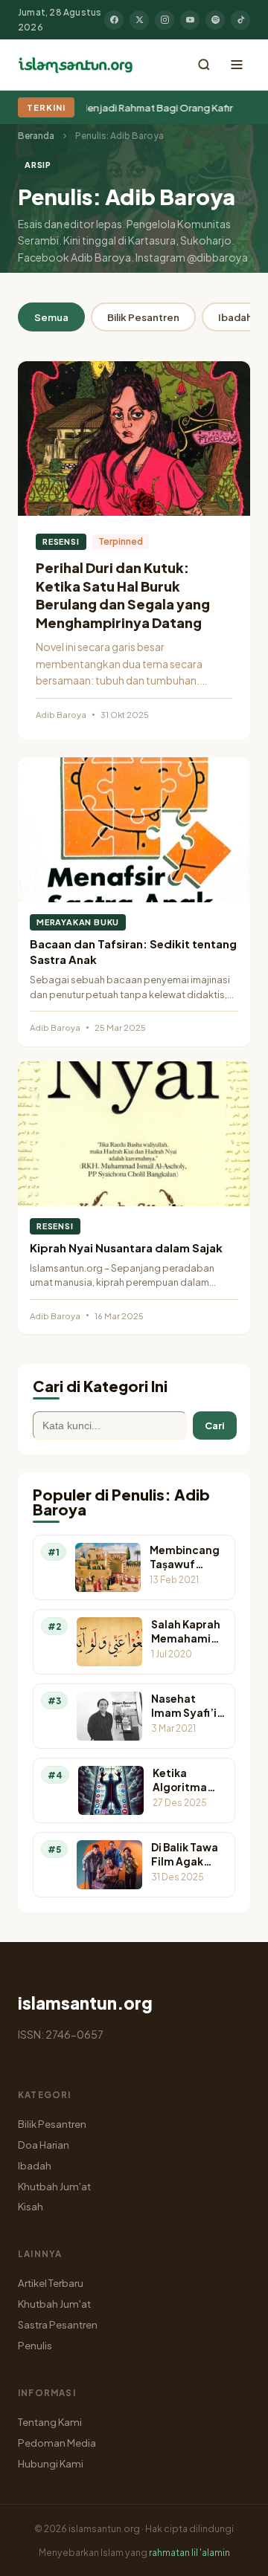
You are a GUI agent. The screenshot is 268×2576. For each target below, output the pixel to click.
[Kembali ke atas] (231, 2554)
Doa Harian (44, 2145)
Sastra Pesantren (58, 2324)
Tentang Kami (50, 2422)
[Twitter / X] (139, 20)
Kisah (31, 2206)
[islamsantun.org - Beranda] (76, 65)
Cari (215, 1425)
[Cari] (204, 65)
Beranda (36, 136)
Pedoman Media (57, 2443)
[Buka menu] (237, 65)
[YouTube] (190, 20)
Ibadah (35, 2165)
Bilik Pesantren (143, 317)
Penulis (35, 2345)
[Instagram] (165, 20)
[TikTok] (240, 20)
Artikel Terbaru (51, 2283)
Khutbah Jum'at (54, 2186)
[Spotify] (215, 20)
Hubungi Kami (51, 2463)
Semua (51, 317)
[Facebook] (114, 20)
